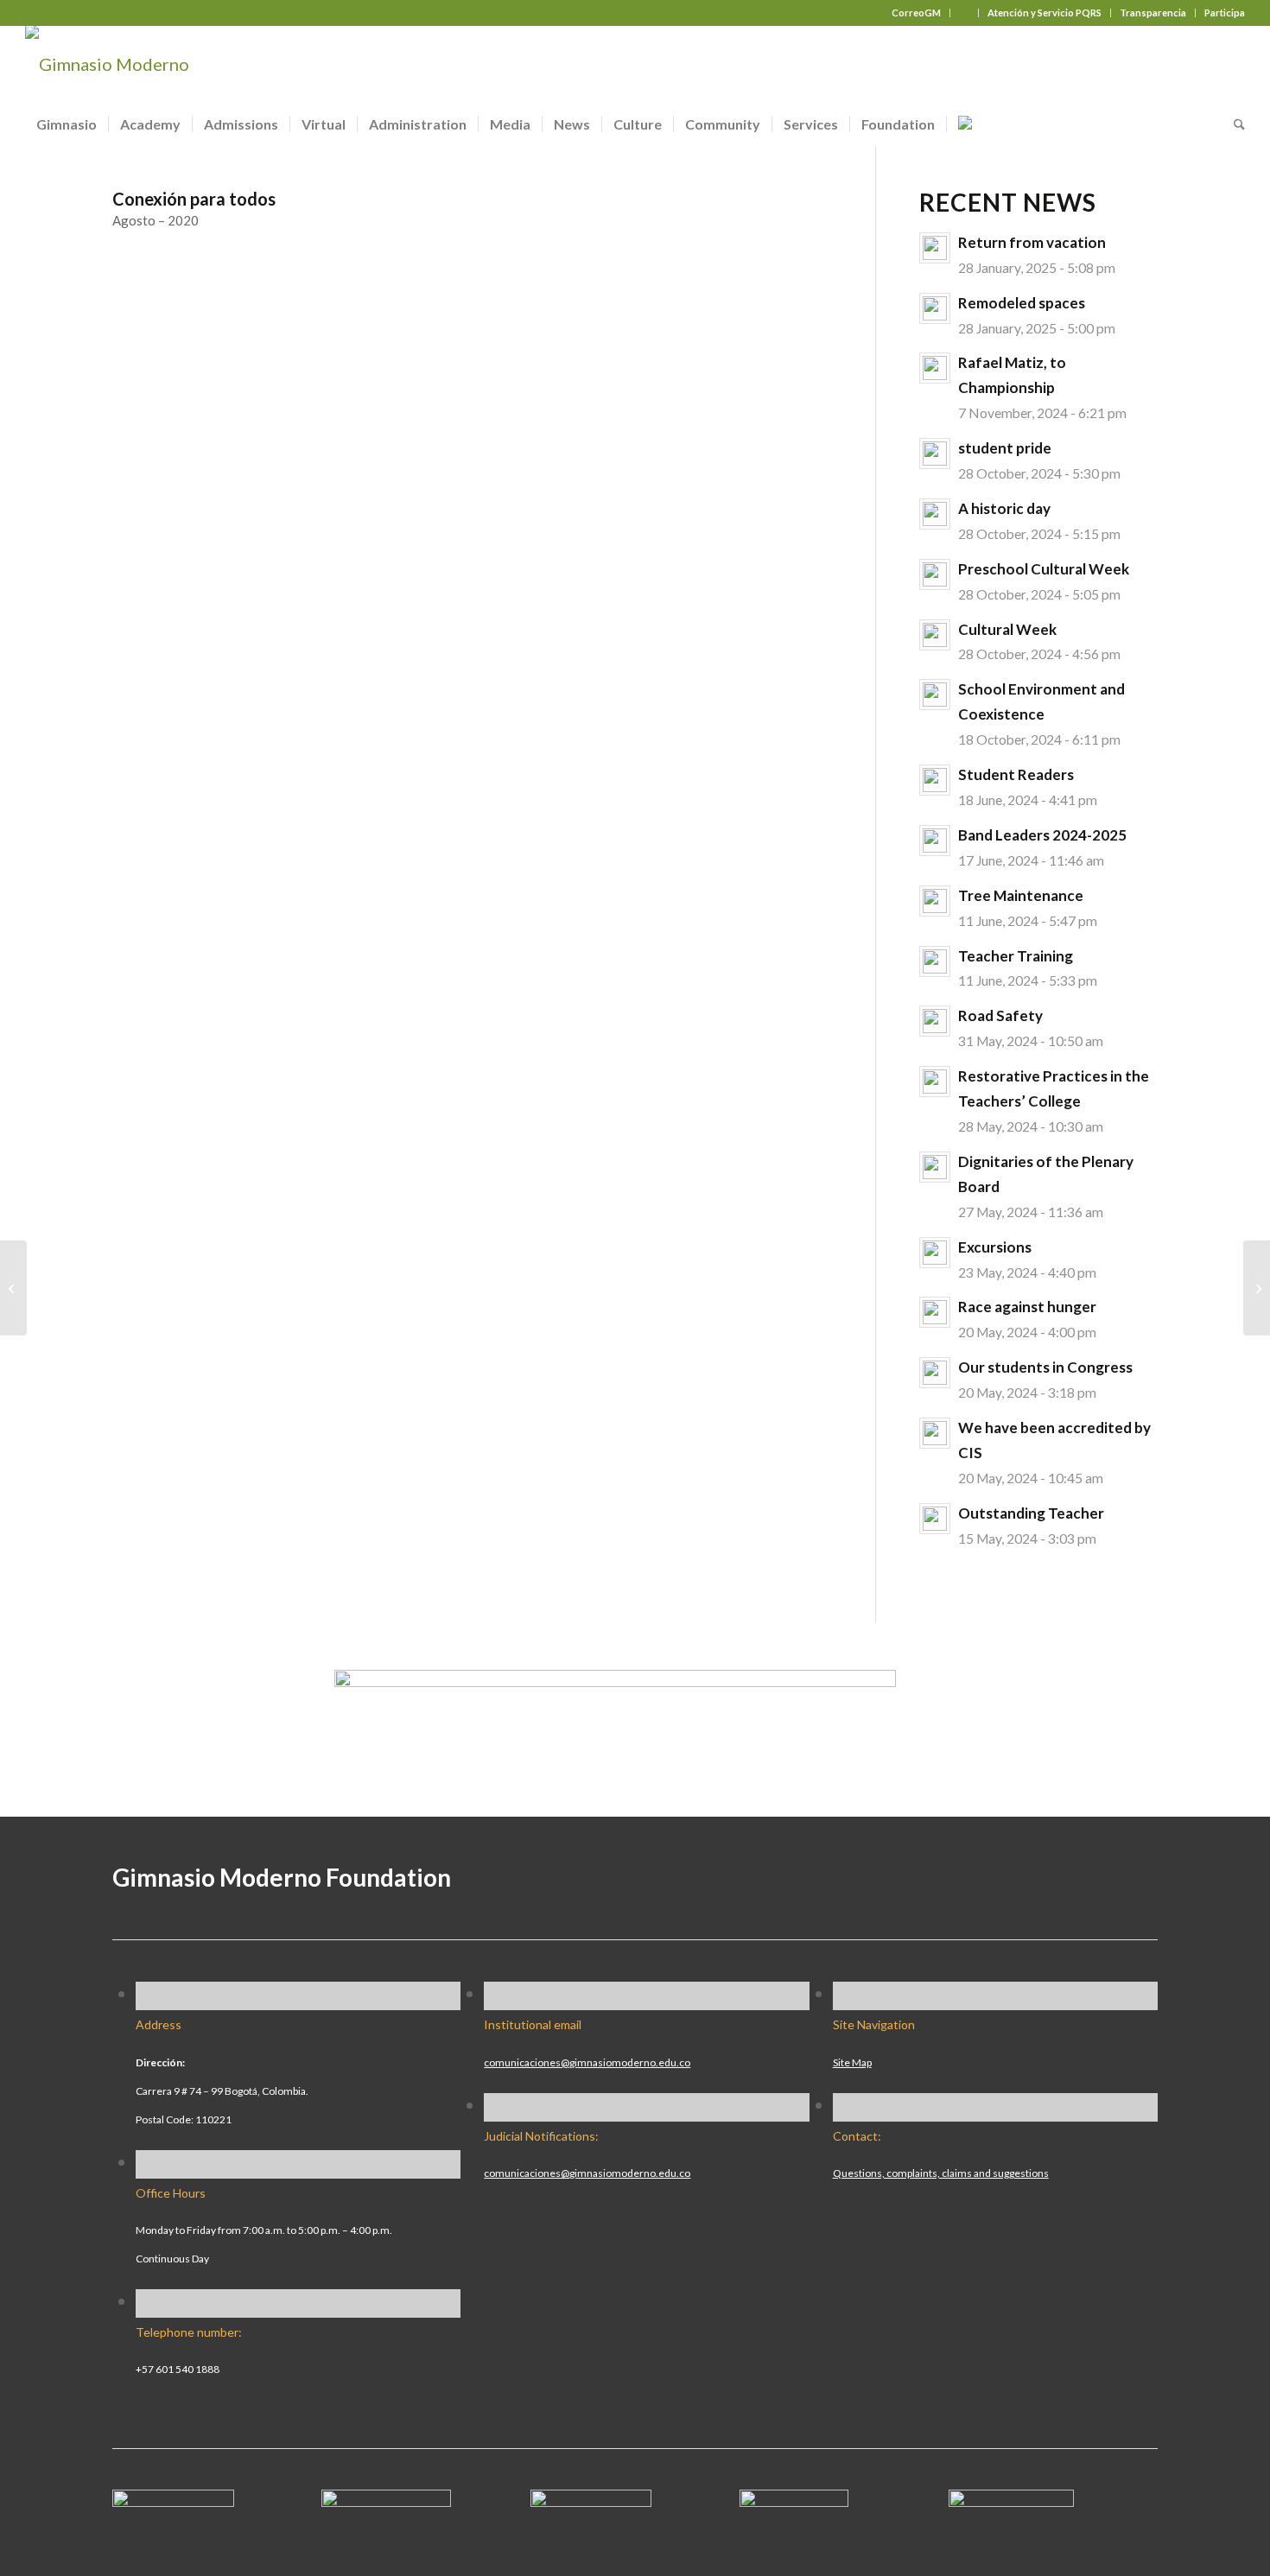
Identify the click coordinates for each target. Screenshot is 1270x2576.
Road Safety (1000, 1015)
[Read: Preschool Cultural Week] (935, 574)
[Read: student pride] (935, 454)
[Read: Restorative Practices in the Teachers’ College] (935, 1082)
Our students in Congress (1045, 1367)
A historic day (1004, 508)
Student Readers (1016, 774)
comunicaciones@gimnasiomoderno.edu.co (587, 2062)
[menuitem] (917, 13)
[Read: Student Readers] (935, 780)
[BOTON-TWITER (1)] (794, 2500)
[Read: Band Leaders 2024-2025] (935, 841)
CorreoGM (916, 13)
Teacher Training (1016, 956)
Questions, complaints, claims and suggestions (941, 2173)
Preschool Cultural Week (1044, 569)
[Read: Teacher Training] (935, 961)
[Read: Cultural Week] (935, 635)
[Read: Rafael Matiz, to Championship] (935, 368)
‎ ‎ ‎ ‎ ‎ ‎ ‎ (964, 13)
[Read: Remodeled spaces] (935, 308)
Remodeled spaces (1022, 303)
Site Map (852, 2062)
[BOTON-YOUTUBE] (591, 2500)
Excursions (995, 1247)
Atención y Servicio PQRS (1045, 13)
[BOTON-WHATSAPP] (1011, 2500)
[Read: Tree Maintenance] (935, 901)
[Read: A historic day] (935, 514)
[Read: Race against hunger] (935, 1312)
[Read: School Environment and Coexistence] (935, 695)
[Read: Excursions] (935, 1253)
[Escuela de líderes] (1257, 1288)
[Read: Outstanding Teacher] (935, 1519)
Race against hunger (1027, 1307)
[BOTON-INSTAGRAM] (386, 2500)
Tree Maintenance (1021, 895)
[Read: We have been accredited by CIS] (935, 1433)
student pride (1005, 448)
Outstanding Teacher (1031, 1513)
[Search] (1234, 124)
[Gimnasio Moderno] (107, 64)
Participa (1225, 13)
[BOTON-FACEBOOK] (173, 2500)
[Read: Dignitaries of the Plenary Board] (935, 1167)
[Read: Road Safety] (935, 1021)
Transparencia (1153, 13)
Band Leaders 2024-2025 (1042, 835)
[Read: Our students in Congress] (935, 1373)
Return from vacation (1032, 242)
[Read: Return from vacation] (935, 248)
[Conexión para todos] (13, 1288)
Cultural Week (1007, 629)
